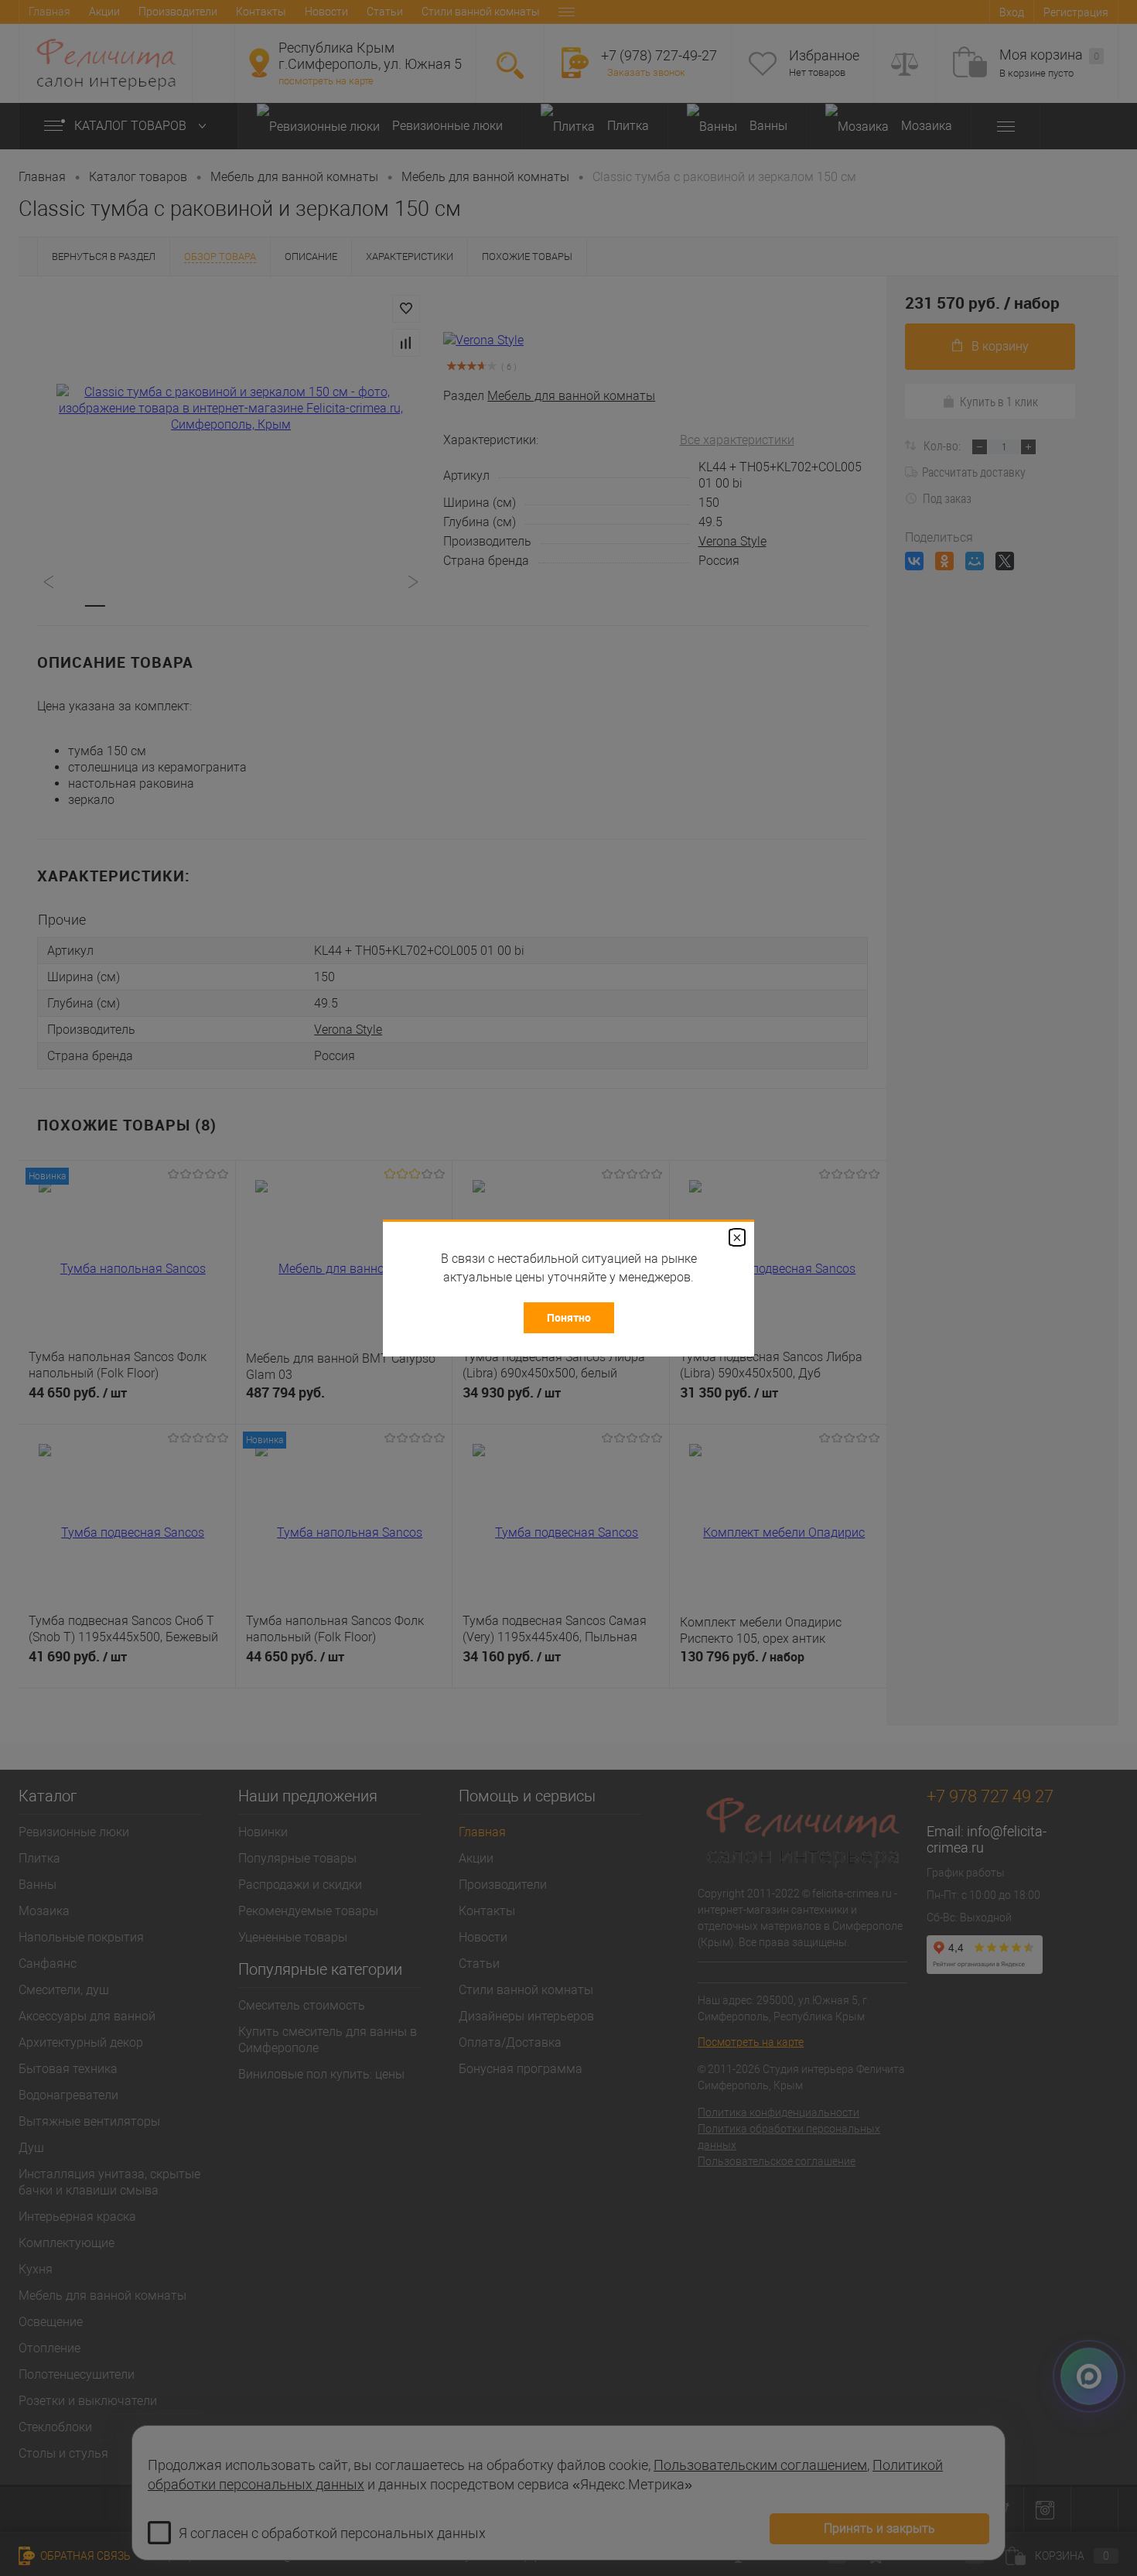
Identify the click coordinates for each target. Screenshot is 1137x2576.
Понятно (569, 1317)
